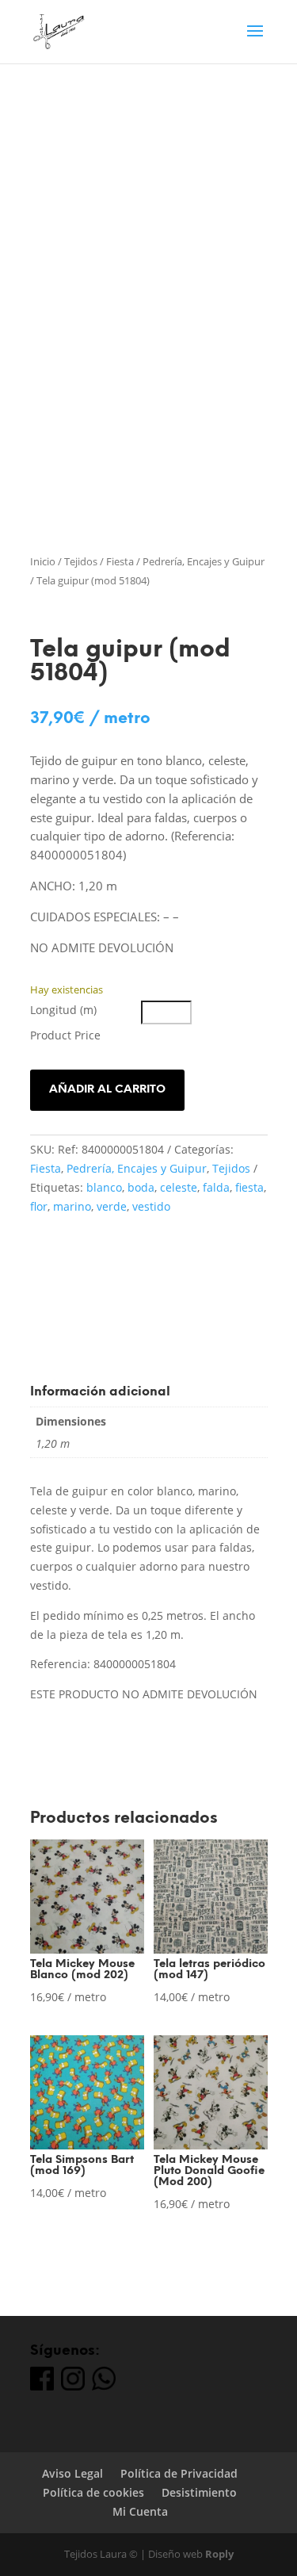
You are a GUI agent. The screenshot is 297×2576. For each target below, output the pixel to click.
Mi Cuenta (140, 2511)
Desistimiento (199, 2492)
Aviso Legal (72, 2473)
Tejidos (81, 561)
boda (141, 1187)
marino (72, 1206)
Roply (219, 2554)
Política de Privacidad (179, 2473)
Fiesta (120, 561)
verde (112, 1206)
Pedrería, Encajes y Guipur (204, 561)
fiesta (249, 1187)
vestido (151, 1206)
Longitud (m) (63, 1010)
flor (39, 1206)
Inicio (43, 561)
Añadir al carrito (107, 1090)
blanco (104, 1187)
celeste (179, 1187)
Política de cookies (93, 2492)
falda (216, 1187)
